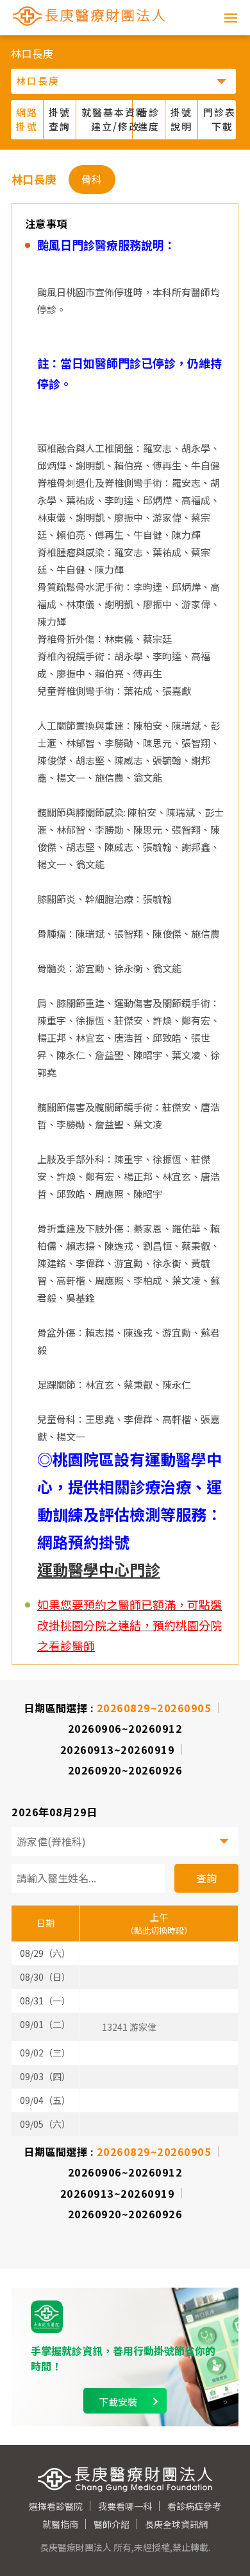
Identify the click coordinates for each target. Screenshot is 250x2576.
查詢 (206, 1878)
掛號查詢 (60, 119)
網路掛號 (27, 119)
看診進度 (149, 119)
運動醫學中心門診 (99, 1569)
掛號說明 (181, 119)
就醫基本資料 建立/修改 (107, 119)
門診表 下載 (220, 119)
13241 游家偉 (129, 2027)
